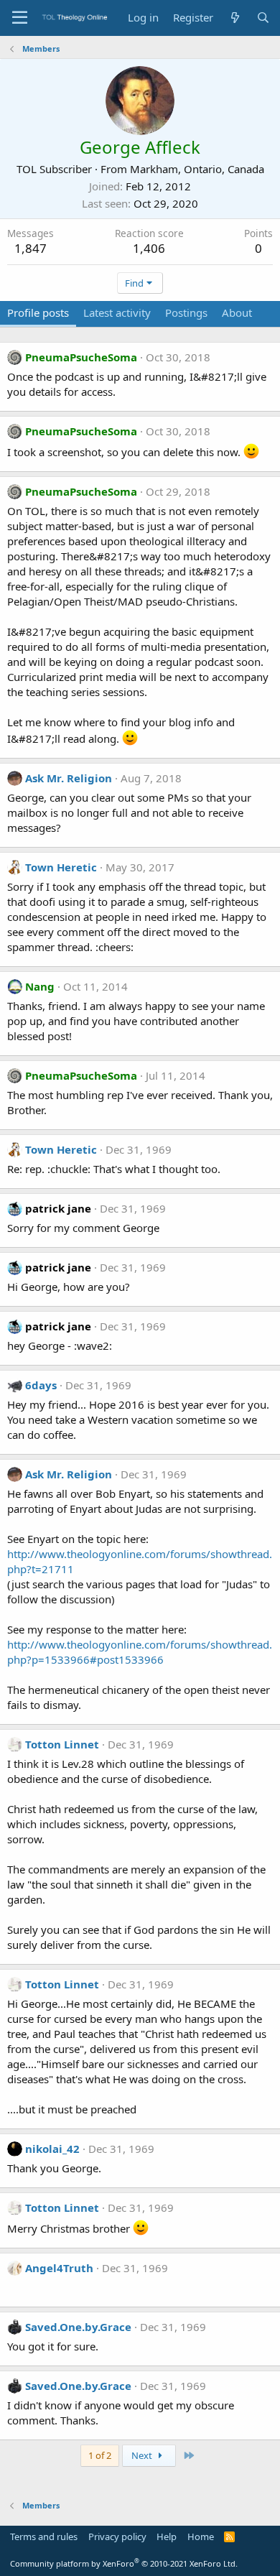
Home (201, 2536)
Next (143, 2455)
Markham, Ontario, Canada (197, 169)
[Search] (263, 18)
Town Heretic (61, 867)
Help (167, 2536)
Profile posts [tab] (38, 312)
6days (41, 1385)
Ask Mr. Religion (69, 778)
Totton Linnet (62, 1744)
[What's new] (234, 18)
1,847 (31, 248)
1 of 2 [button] (100, 2455)
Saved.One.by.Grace (78, 2327)
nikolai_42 (52, 2149)
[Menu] (20, 18)
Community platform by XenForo (124, 2563)
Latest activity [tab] (117, 312)
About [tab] (237, 312)
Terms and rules (44, 2536)
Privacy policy (117, 2536)
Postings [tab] (186, 312)
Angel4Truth (59, 2268)
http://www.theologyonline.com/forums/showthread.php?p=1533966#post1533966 (140, 1652)
